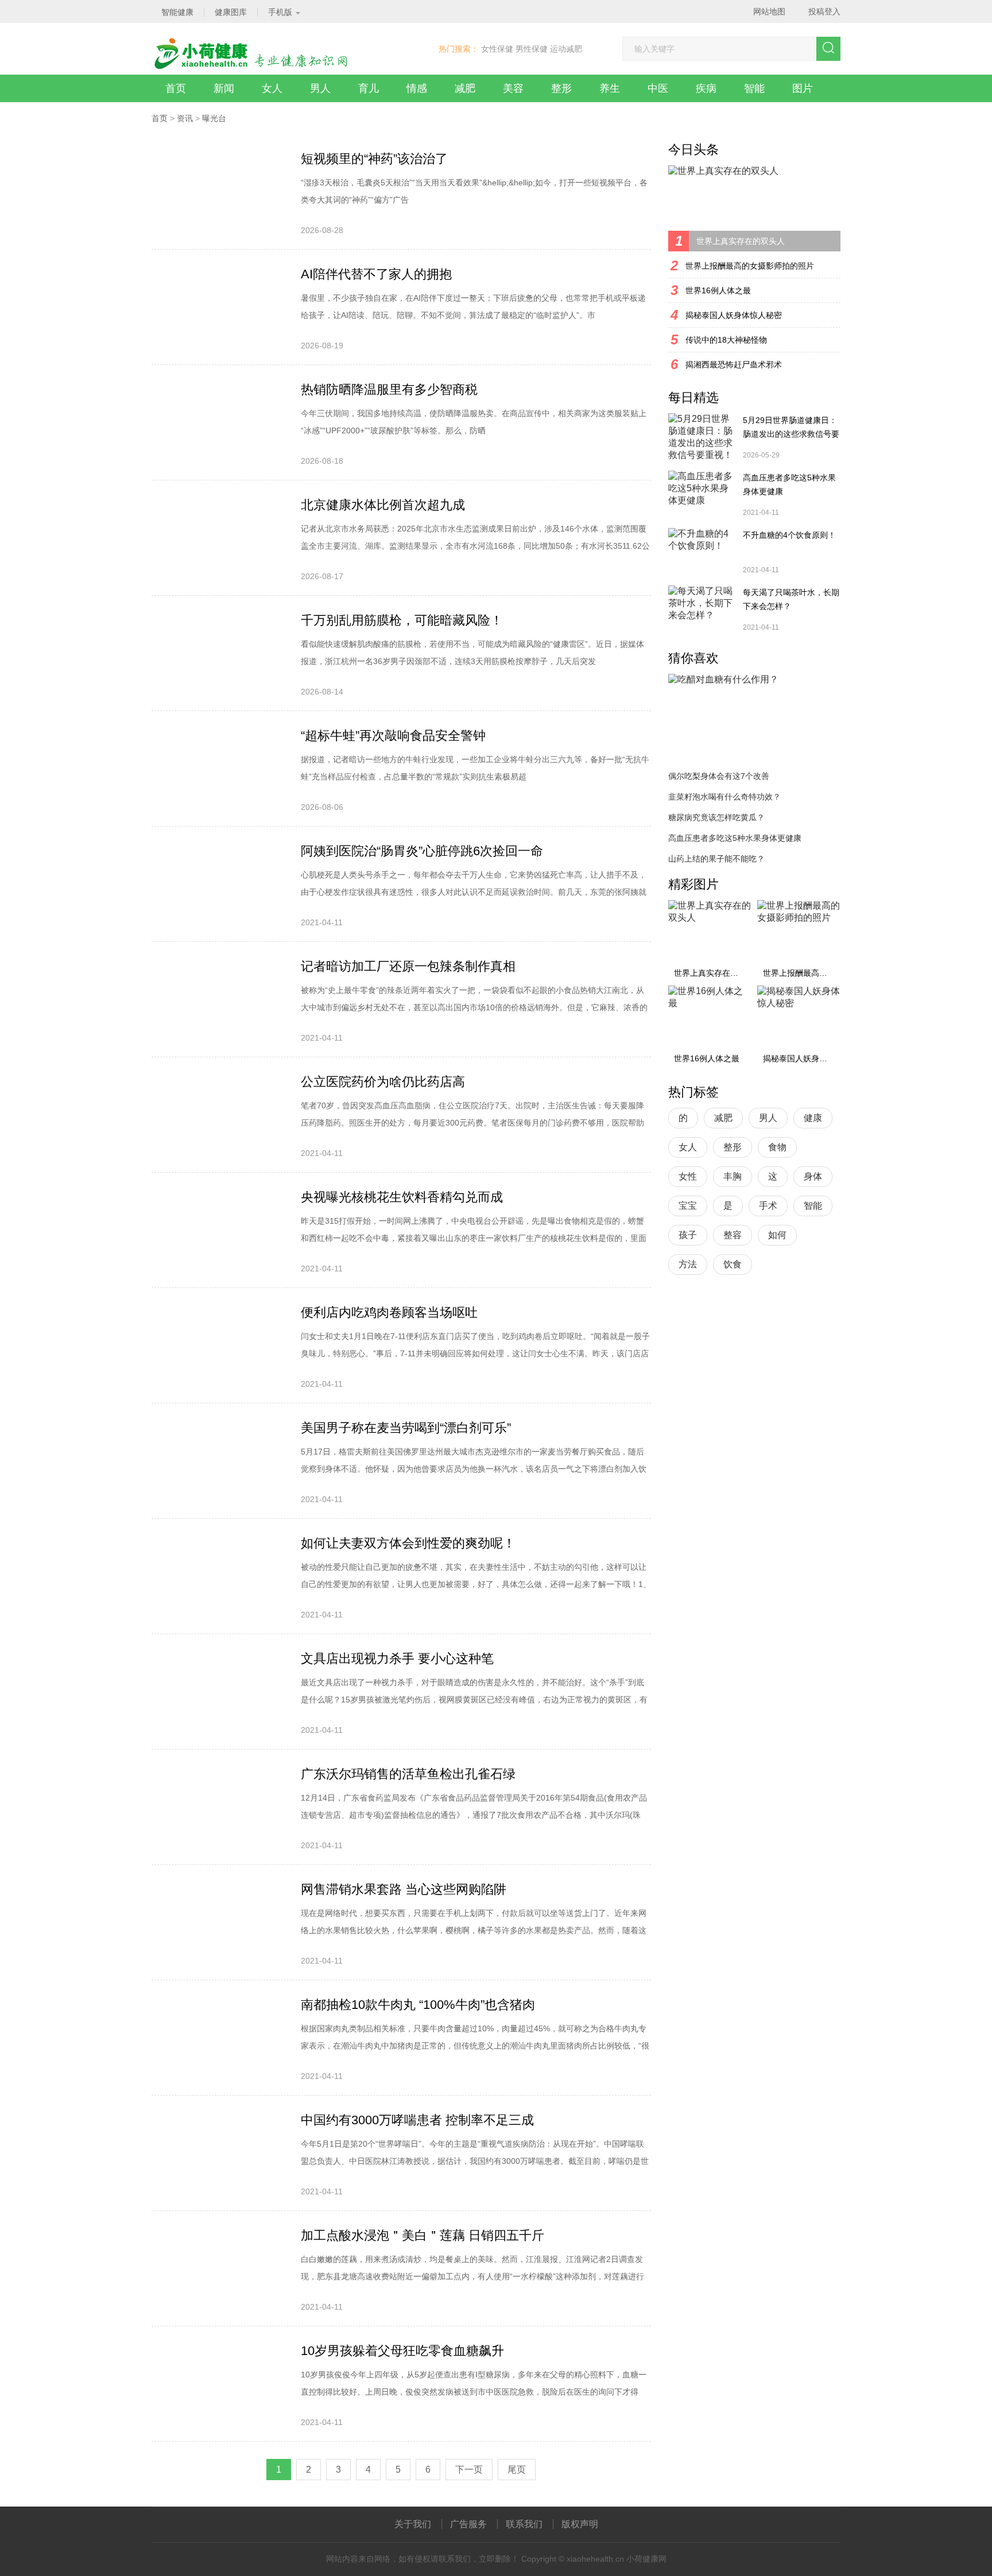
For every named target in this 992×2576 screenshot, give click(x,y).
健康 (813, 1118)
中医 (658, 88)
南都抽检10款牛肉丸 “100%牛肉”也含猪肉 (418, 2005)
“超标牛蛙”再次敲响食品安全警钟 (393, 736)
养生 (610, 88)
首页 (176, 88)
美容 (513, 88)
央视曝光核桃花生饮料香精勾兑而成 (402, 1197)
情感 (417, 88)
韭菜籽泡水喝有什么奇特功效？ (724, 797)
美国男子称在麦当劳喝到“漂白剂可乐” (406, 1428)
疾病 (706, 88)
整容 (733, 1235)
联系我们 (524, 2524)
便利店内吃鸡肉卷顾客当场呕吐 (389, 1312)
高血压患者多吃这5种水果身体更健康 (789, 484)
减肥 (465, 88)
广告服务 (468, 2524)
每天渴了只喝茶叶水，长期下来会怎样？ (791, 599)
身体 (813, 1176)
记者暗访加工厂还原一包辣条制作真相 (408, 966)
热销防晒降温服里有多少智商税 (389, 389)
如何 (777, 1235)
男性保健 (532, 49)
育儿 (369, 88)
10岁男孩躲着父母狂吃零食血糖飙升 (402, 2351)
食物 (777, 1147)
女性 (688, 1176)
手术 (768, 1206)
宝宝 (688, 1206)
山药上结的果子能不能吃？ (716, 859)
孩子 (688, 1235)
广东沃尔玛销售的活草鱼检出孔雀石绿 (408, 1774)
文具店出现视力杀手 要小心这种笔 (397, 1659)
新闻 (224, 88)
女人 (272, 88)
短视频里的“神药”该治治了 (374, 159)
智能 (754, 88)
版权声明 (580, 2524)
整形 (561, 88)
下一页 (469, 2470)
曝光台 (214, 118)
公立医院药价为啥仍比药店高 (383, 1082)
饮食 (733, 1264)
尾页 (517, 2470)
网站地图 (769, 11)
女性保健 (497, 49)
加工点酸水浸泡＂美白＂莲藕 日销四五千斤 (423, 2235)
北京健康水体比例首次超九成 (383, 505)
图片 (803, 88)
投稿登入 (824, 11)
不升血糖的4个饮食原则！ (789, 535)
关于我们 (413, 2524)
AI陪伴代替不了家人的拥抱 (376, 274)
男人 (320, 88)
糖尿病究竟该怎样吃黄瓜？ (716, 817)
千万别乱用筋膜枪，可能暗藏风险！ (402, 620)
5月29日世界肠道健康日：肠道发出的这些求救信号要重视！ (791, 428)
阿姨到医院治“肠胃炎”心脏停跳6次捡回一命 (422, 851)
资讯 (185, 118)
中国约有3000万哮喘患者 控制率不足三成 (417, 2120)
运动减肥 (566, 49)
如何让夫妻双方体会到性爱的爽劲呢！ (408, 1543)
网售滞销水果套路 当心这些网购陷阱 (404, 1889)
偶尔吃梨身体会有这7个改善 (719, 776)
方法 (688, 1264)
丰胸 (733, 1176)
